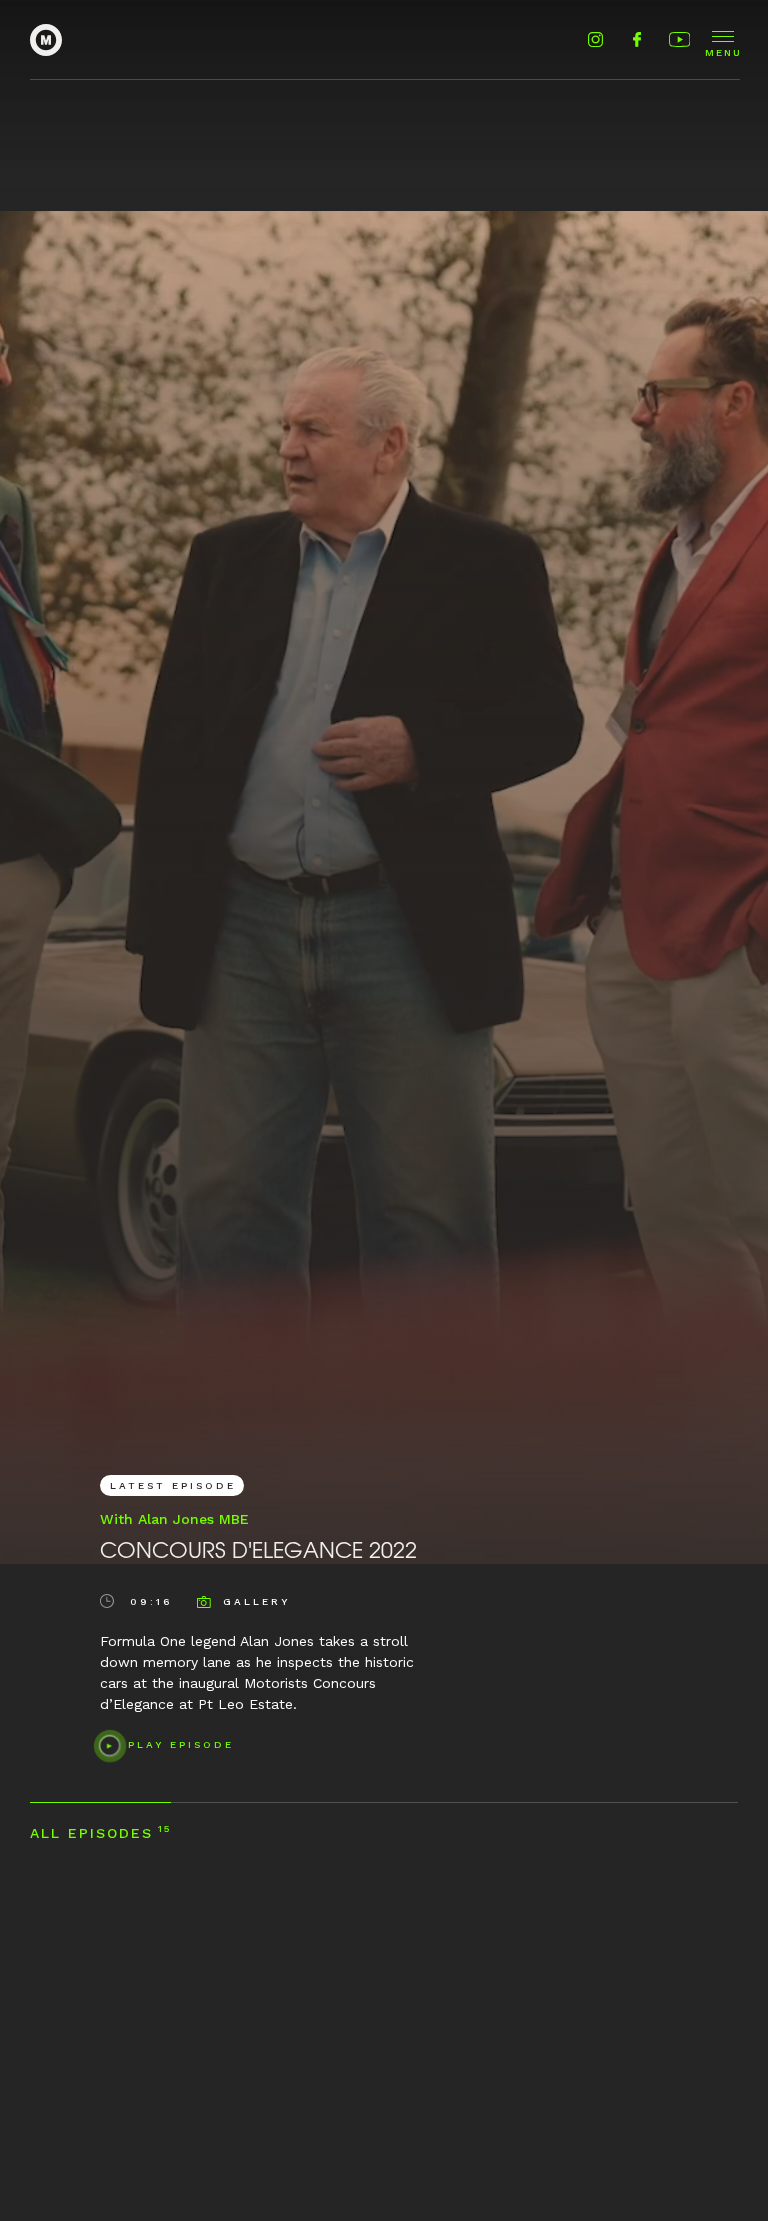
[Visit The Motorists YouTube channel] (677, 40)
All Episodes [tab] (100, 1832)
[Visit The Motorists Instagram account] (595, 40)
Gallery (256, 1601)
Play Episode (181, 1744)
